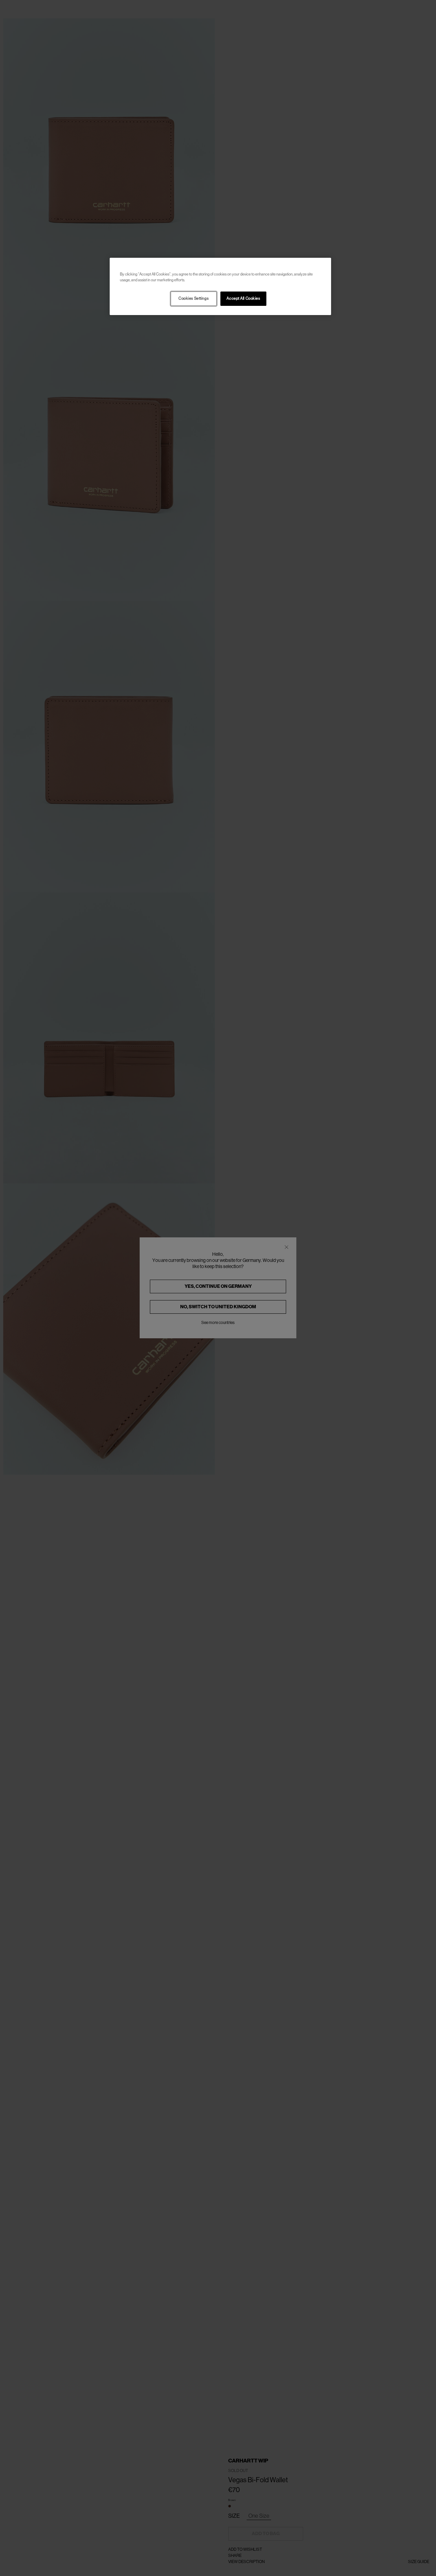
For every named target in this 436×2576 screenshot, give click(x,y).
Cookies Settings (193, 299)
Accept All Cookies (243, 299)
